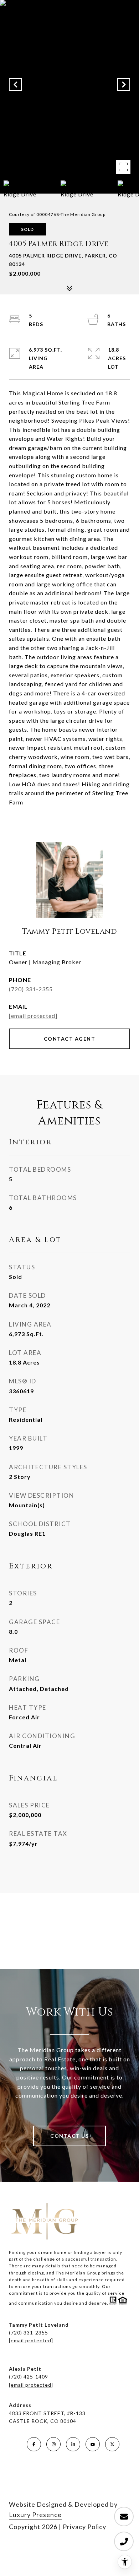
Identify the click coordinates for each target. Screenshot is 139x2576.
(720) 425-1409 (29, 2377)
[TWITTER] (112, 2444)
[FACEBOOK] (34, 2444)
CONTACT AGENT (70, 1039)
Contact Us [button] (69, 2136)
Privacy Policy (84, 2527)
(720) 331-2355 (31, 989)
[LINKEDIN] (73, 2444)
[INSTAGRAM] (53, 2444)
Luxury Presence (35, 2515)
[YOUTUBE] (93, 2444)
